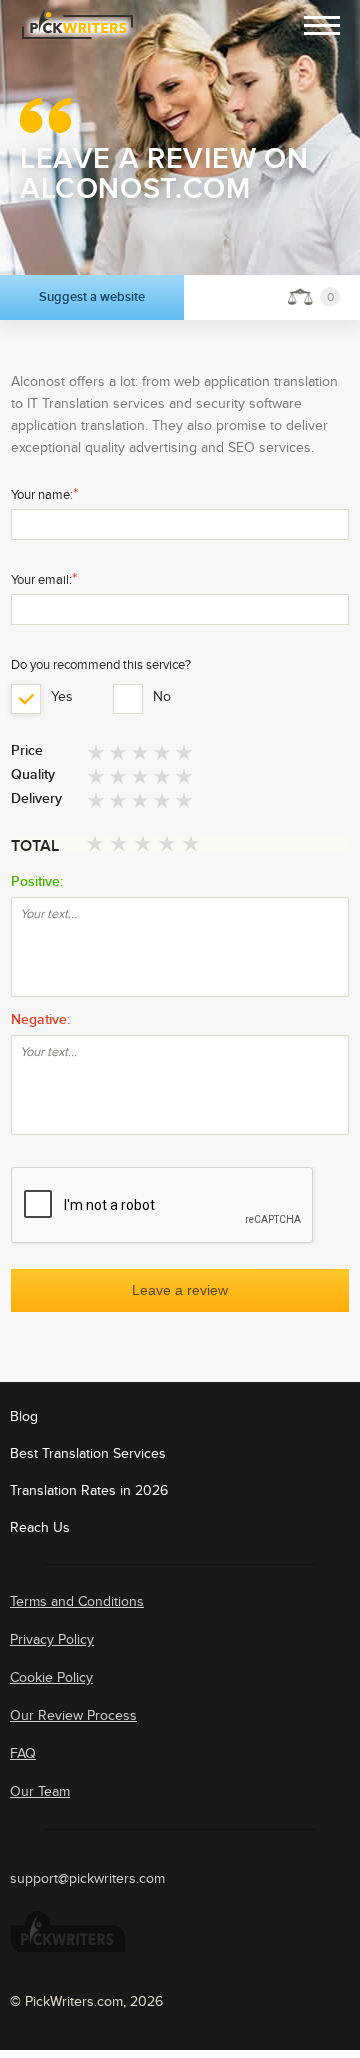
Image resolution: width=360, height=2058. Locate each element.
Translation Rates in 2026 (89, 1490)
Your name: (44, 494)
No (157, 696)
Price (27, 751)
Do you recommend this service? (101, 665)
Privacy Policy (52, 1639)
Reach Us (40, 1527)
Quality (33, 775)
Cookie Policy (51, 1677)
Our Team (40, 1791)
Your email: (44, 579)
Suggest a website (92, 297)
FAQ (23, 1753)
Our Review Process (73, 1715)
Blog (24, 1416)
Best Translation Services (88, 1453)
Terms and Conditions (77, 1601)
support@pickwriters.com (87, 1879)
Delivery (36, 799)
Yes (56, 696)
